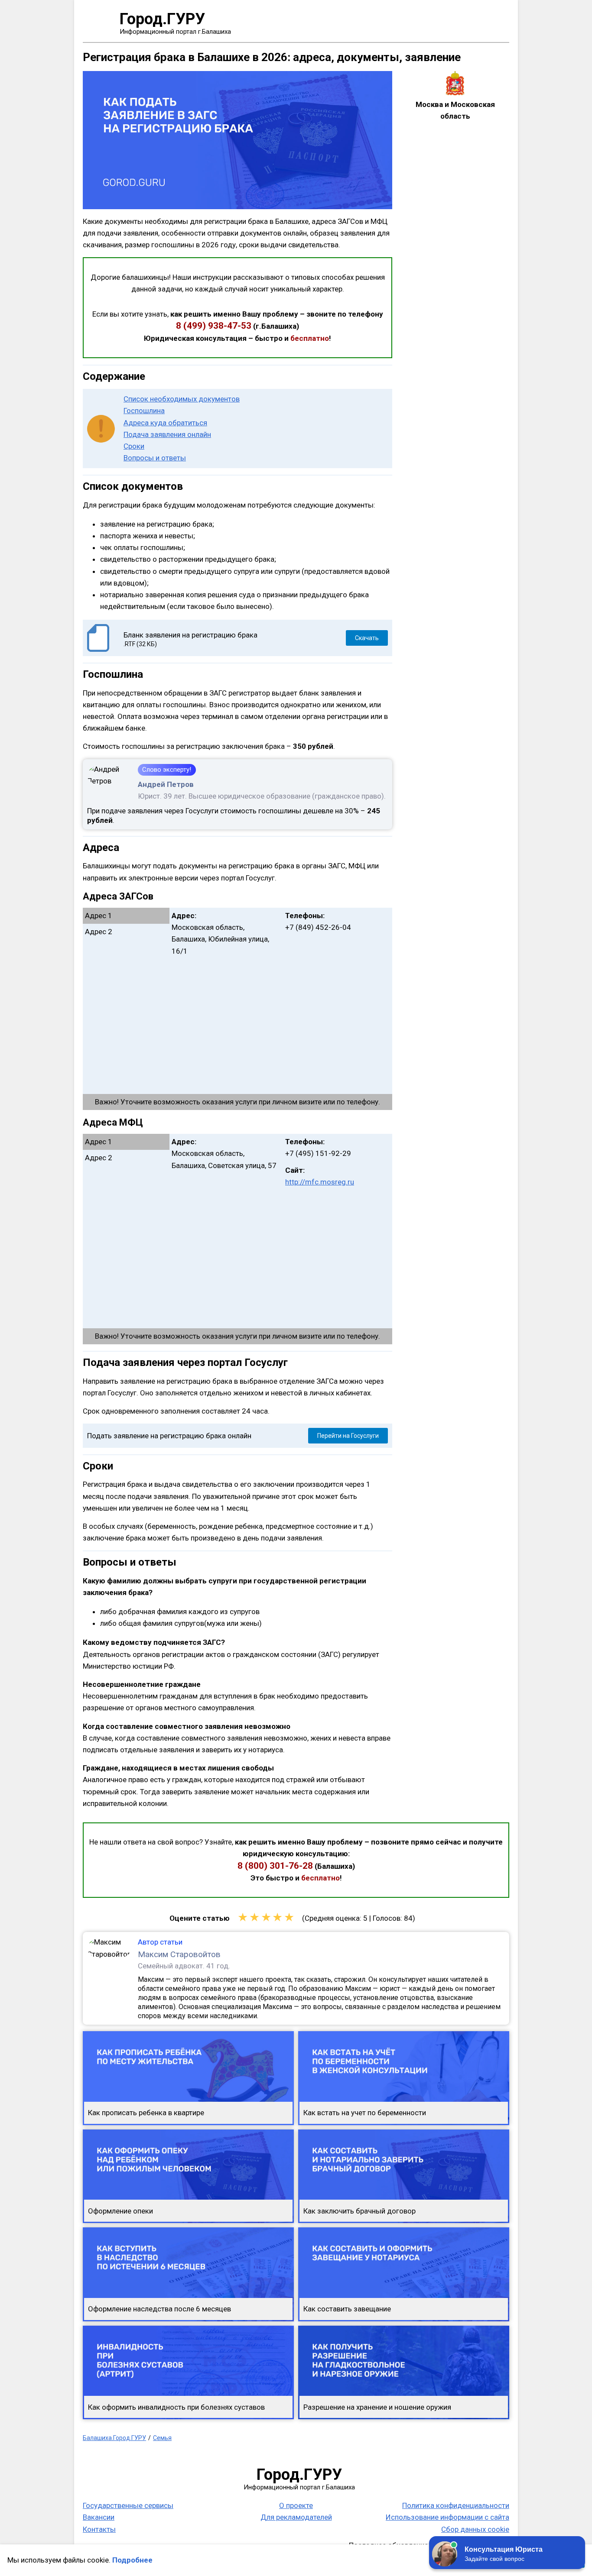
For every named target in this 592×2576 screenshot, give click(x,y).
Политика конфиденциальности (456, 2505)
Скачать (367, 638)
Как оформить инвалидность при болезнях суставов (176, 2407)
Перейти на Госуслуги (348, 1436)
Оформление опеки (120, 2211)
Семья (162, 2438)
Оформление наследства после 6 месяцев (159, 2309)
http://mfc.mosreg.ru (320, 1182)
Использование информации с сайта (447, 2517)
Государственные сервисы (128, 2505)
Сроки (134, 446)
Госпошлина (144, 411)
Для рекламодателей (296, 2517)
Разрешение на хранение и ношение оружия (377, 2407)
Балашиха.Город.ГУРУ (114, 2438)
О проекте (296, 2505)
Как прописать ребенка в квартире (146, 2113)
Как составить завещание (347, 2309)
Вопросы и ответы (155, 458)
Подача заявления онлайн (167, 434)
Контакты (99, 2529)
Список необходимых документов (182, 399)
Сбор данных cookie (475, 2529)
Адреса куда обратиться (165, 423)
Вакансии (99, 2517)
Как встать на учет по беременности (365, 2113)
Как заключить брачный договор (359, 2211)
